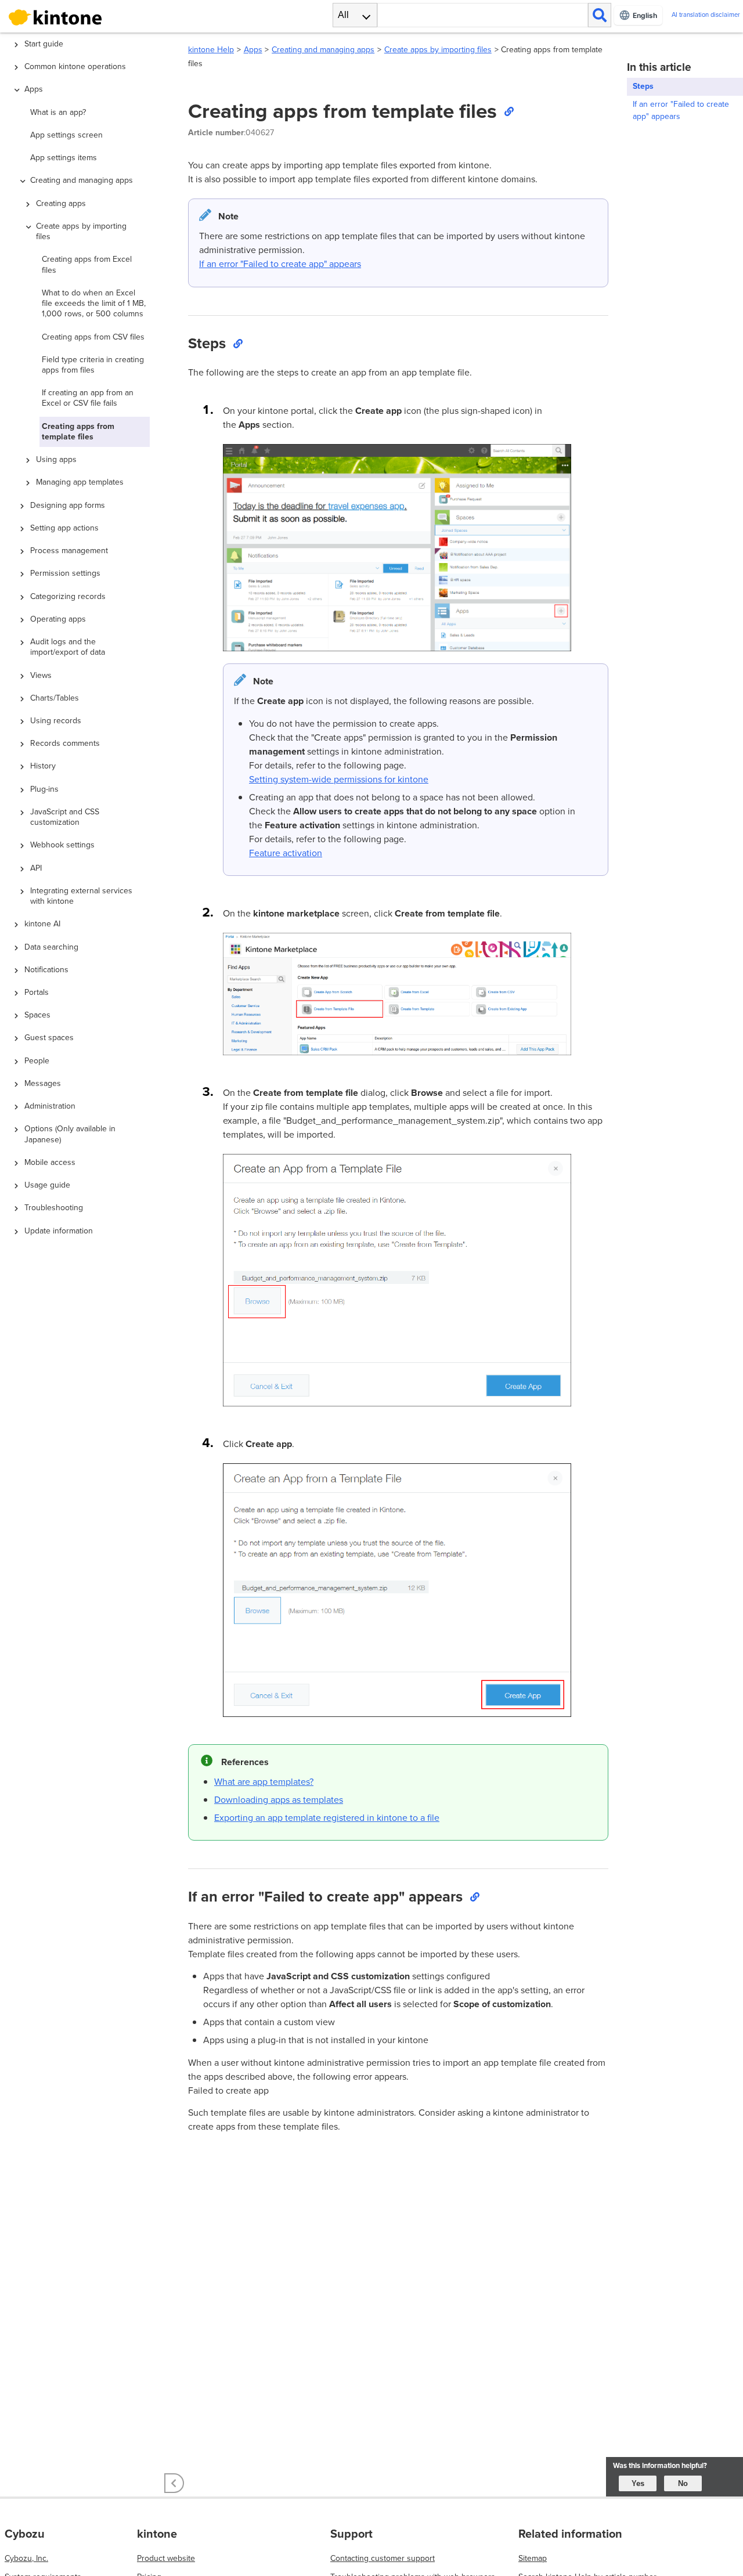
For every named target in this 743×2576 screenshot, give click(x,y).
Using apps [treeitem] (56, 459)
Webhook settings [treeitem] (62, 845)
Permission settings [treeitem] (65, 573)
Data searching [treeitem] (51, 947)
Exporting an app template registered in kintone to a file (327, 1818)
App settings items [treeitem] (64, 158)
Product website (166, 2558)
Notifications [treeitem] (46, 970)
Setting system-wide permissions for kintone (339, 779)
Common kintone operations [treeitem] (75, 66)
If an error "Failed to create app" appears (280, 264)
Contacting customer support (383, 2558)
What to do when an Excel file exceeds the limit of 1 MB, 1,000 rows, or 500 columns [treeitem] (94, 303)
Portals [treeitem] (37, 992)
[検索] (600, 15)
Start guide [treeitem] (44, 44)
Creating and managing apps (323, 50)
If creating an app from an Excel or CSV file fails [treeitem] (88, 398)
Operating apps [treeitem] (58, 619)
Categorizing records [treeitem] (68, 596)
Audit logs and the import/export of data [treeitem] (68, 647)
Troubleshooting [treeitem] (54, 1208)
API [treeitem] (36, 868)
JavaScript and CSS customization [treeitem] (65, 817)
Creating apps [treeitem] (61, 203)
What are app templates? (264, 1782)
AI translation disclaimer (706, 15)
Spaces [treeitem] (37, 1015)
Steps (643, 86)
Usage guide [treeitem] (47, 1185)
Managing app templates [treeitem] (80, 482)
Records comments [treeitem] (65, 743)
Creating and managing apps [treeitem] (82, 180)
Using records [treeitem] (56, 721)
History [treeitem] (43, 766)
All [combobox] (343, 15)
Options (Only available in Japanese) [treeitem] (70, 1134)
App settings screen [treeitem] (66, 135)
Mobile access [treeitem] (50, 1162)
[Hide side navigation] (174, 2483)
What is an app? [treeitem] (58, 112)
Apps (253, 50)
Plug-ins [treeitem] (44, 789)
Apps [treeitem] (34, 89)
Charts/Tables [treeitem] (55, 698)
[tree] (87, 1204)
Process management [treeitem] (69, 551)
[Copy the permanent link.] (508, 111)
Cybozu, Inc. (26, 2558)
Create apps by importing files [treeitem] (81, 231)
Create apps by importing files (438, 50)
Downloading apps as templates (279, 1800)
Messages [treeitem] (43, 1083)
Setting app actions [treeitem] (64, 528)
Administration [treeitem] (50, 1106)
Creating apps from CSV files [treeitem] (93, 337)
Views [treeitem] (41, 675)
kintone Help (211, 50)
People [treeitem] (37, 1061)
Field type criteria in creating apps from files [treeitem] (93, 365)
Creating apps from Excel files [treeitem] (87, 264)
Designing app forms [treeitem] (68, 505)
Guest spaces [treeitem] (49, 1038)
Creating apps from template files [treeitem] (78, 432)
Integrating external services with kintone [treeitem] (81, 896)
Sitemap (533, 2558)
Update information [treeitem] (59, 1231)
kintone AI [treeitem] (42, 924)
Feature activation (286, 853)
